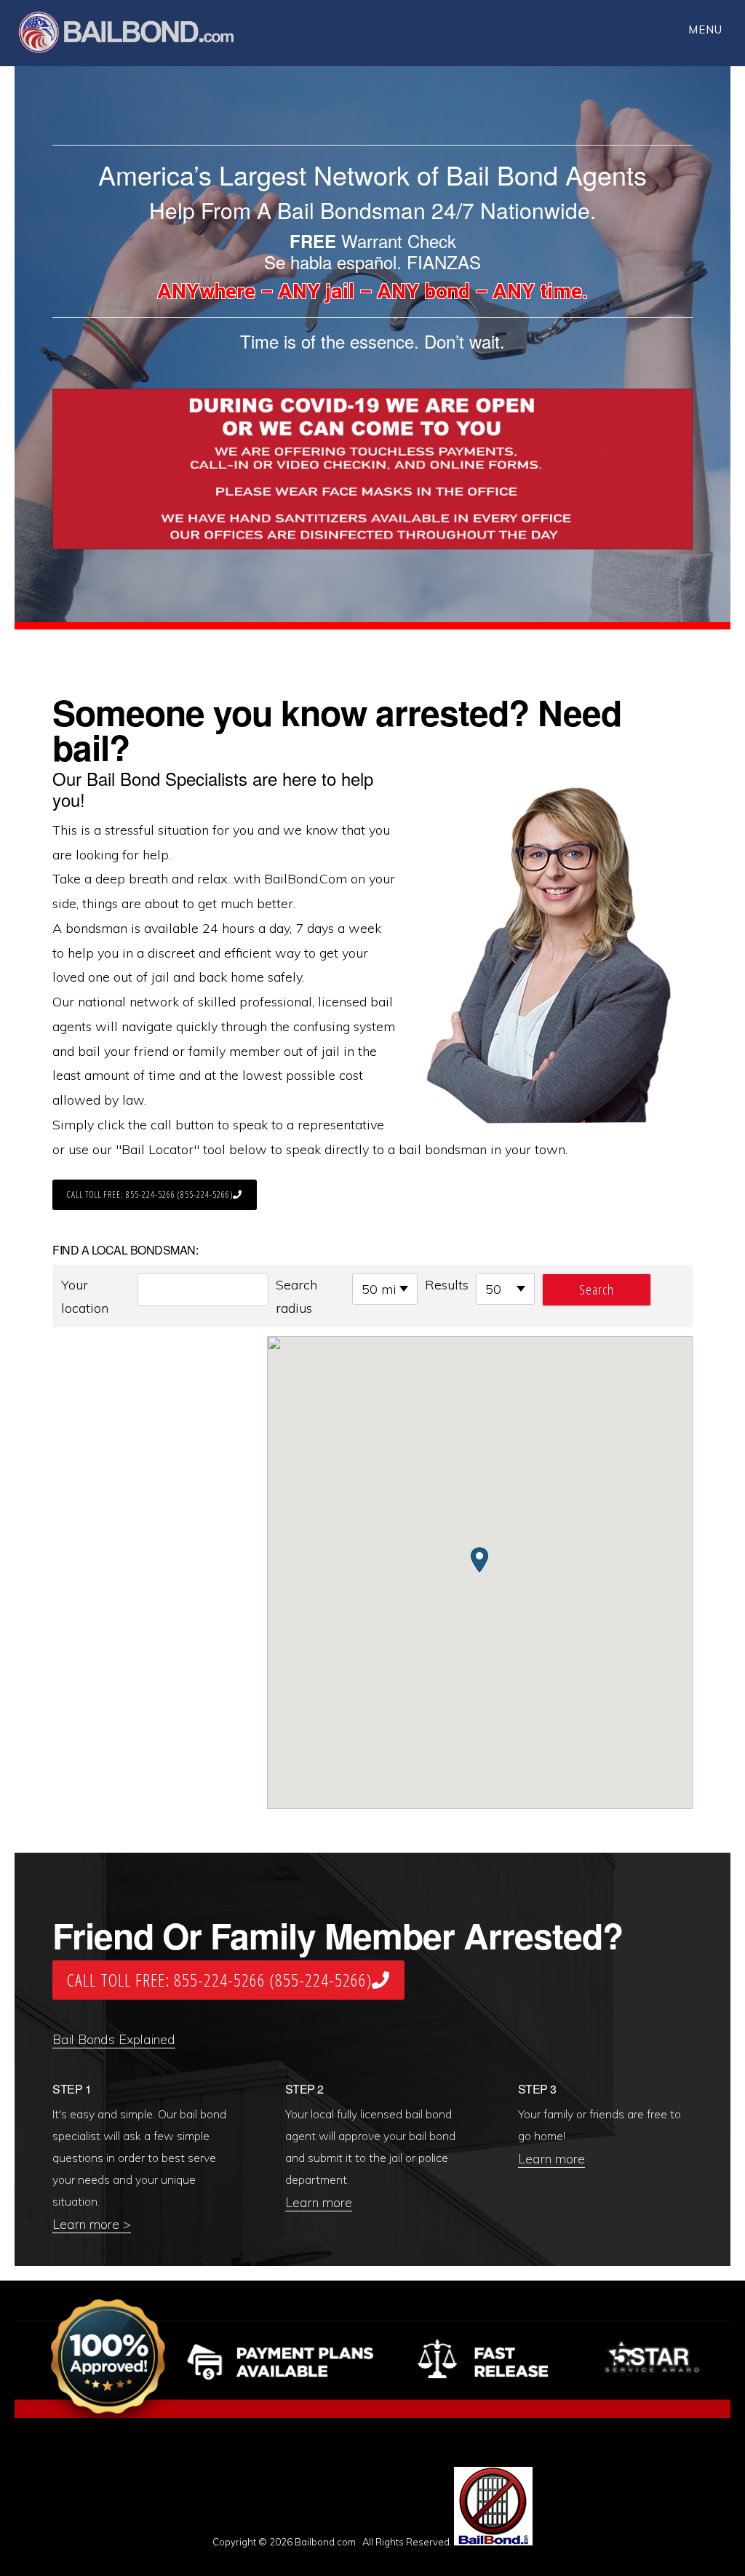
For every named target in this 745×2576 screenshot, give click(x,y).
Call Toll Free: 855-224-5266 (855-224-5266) (150, 1194)
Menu (705, 29)
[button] (479, 1560)
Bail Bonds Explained (114, 2039)
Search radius (296, 1296)
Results (447, 1285)
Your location (85, 1296)
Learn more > (92, 2224)
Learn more (319, 2202)
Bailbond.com (135, 35)
